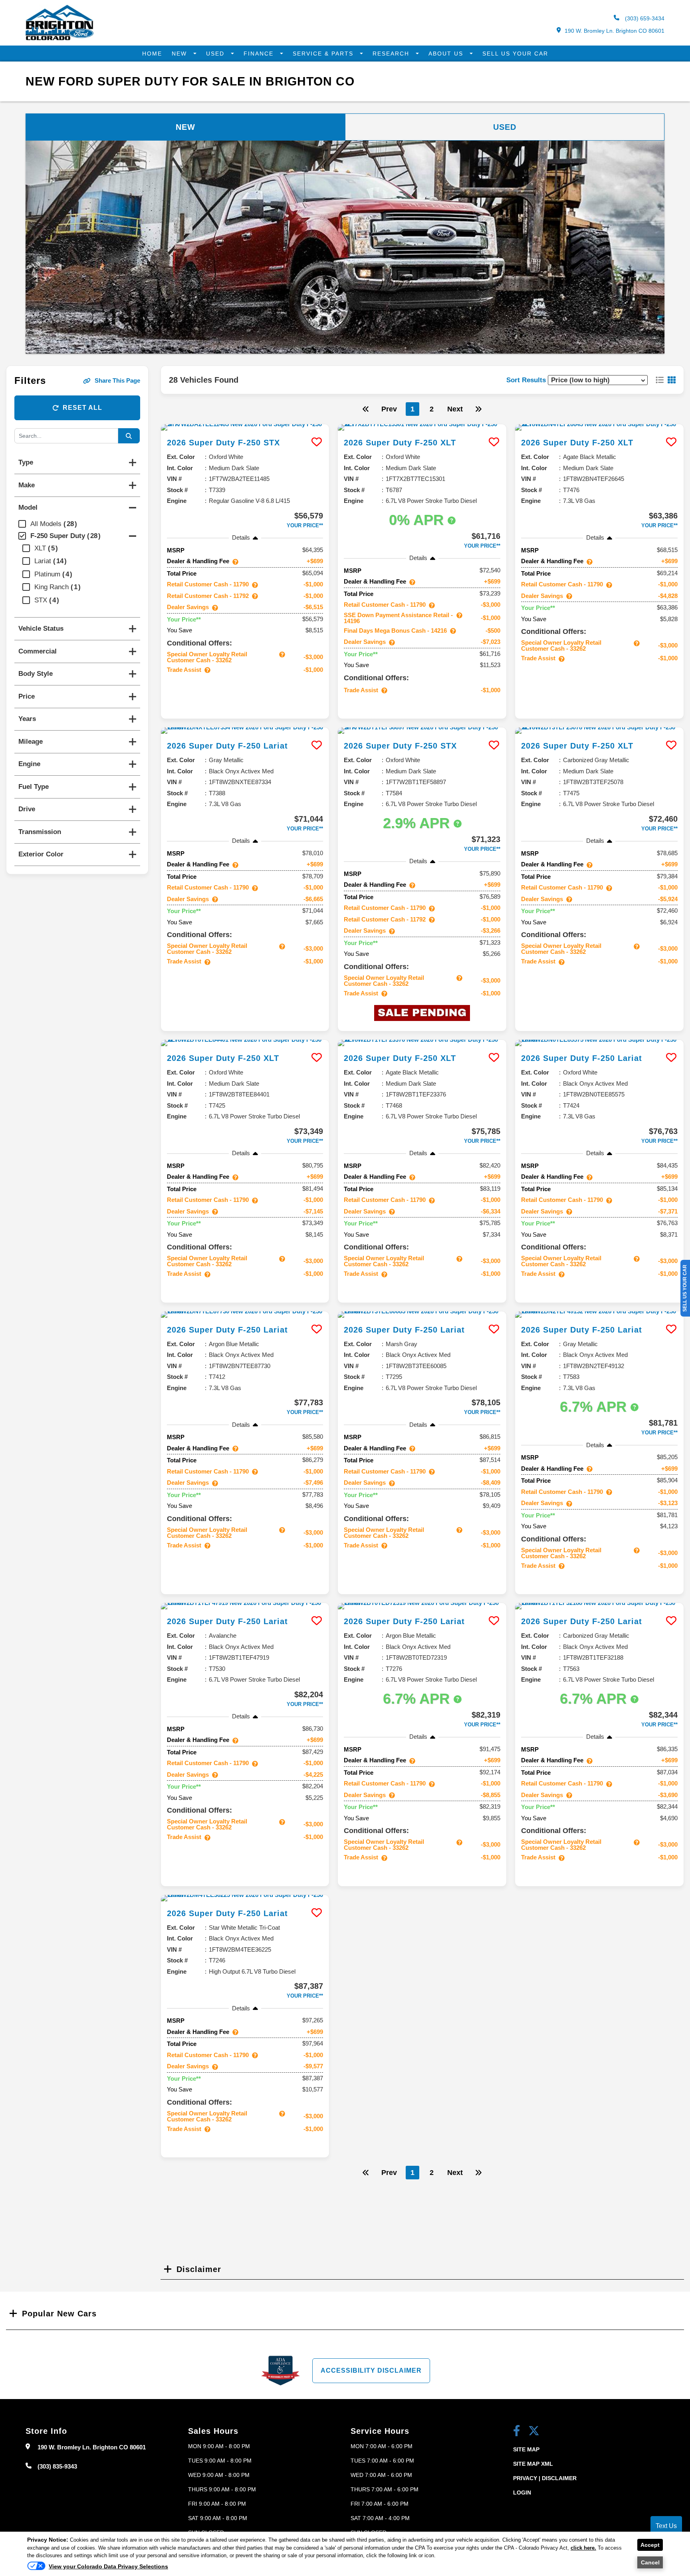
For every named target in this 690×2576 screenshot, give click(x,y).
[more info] (245, 427)
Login (522, 2493)
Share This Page (117, 380)
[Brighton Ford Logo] (59, 39)
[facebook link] (517, 2432)
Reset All (82, 408)
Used (216, 54)
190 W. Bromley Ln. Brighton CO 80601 (615, 31)
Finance (260, 54)
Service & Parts (324, 54)
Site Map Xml (533, 2464)
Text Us (666, 2526)
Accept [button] (650, 2545)
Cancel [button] (650, 2562)
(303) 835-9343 (57, 2466)
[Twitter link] (534, 2432)
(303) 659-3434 (644, 18)
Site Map (526, 2449)
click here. (583, 2548)
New (180, 54)
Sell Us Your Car (515, 54)
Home (152, 54)
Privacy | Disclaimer (545, 2478)
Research (392, 54)
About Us (447, 54)
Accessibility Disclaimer (371, 2370)
